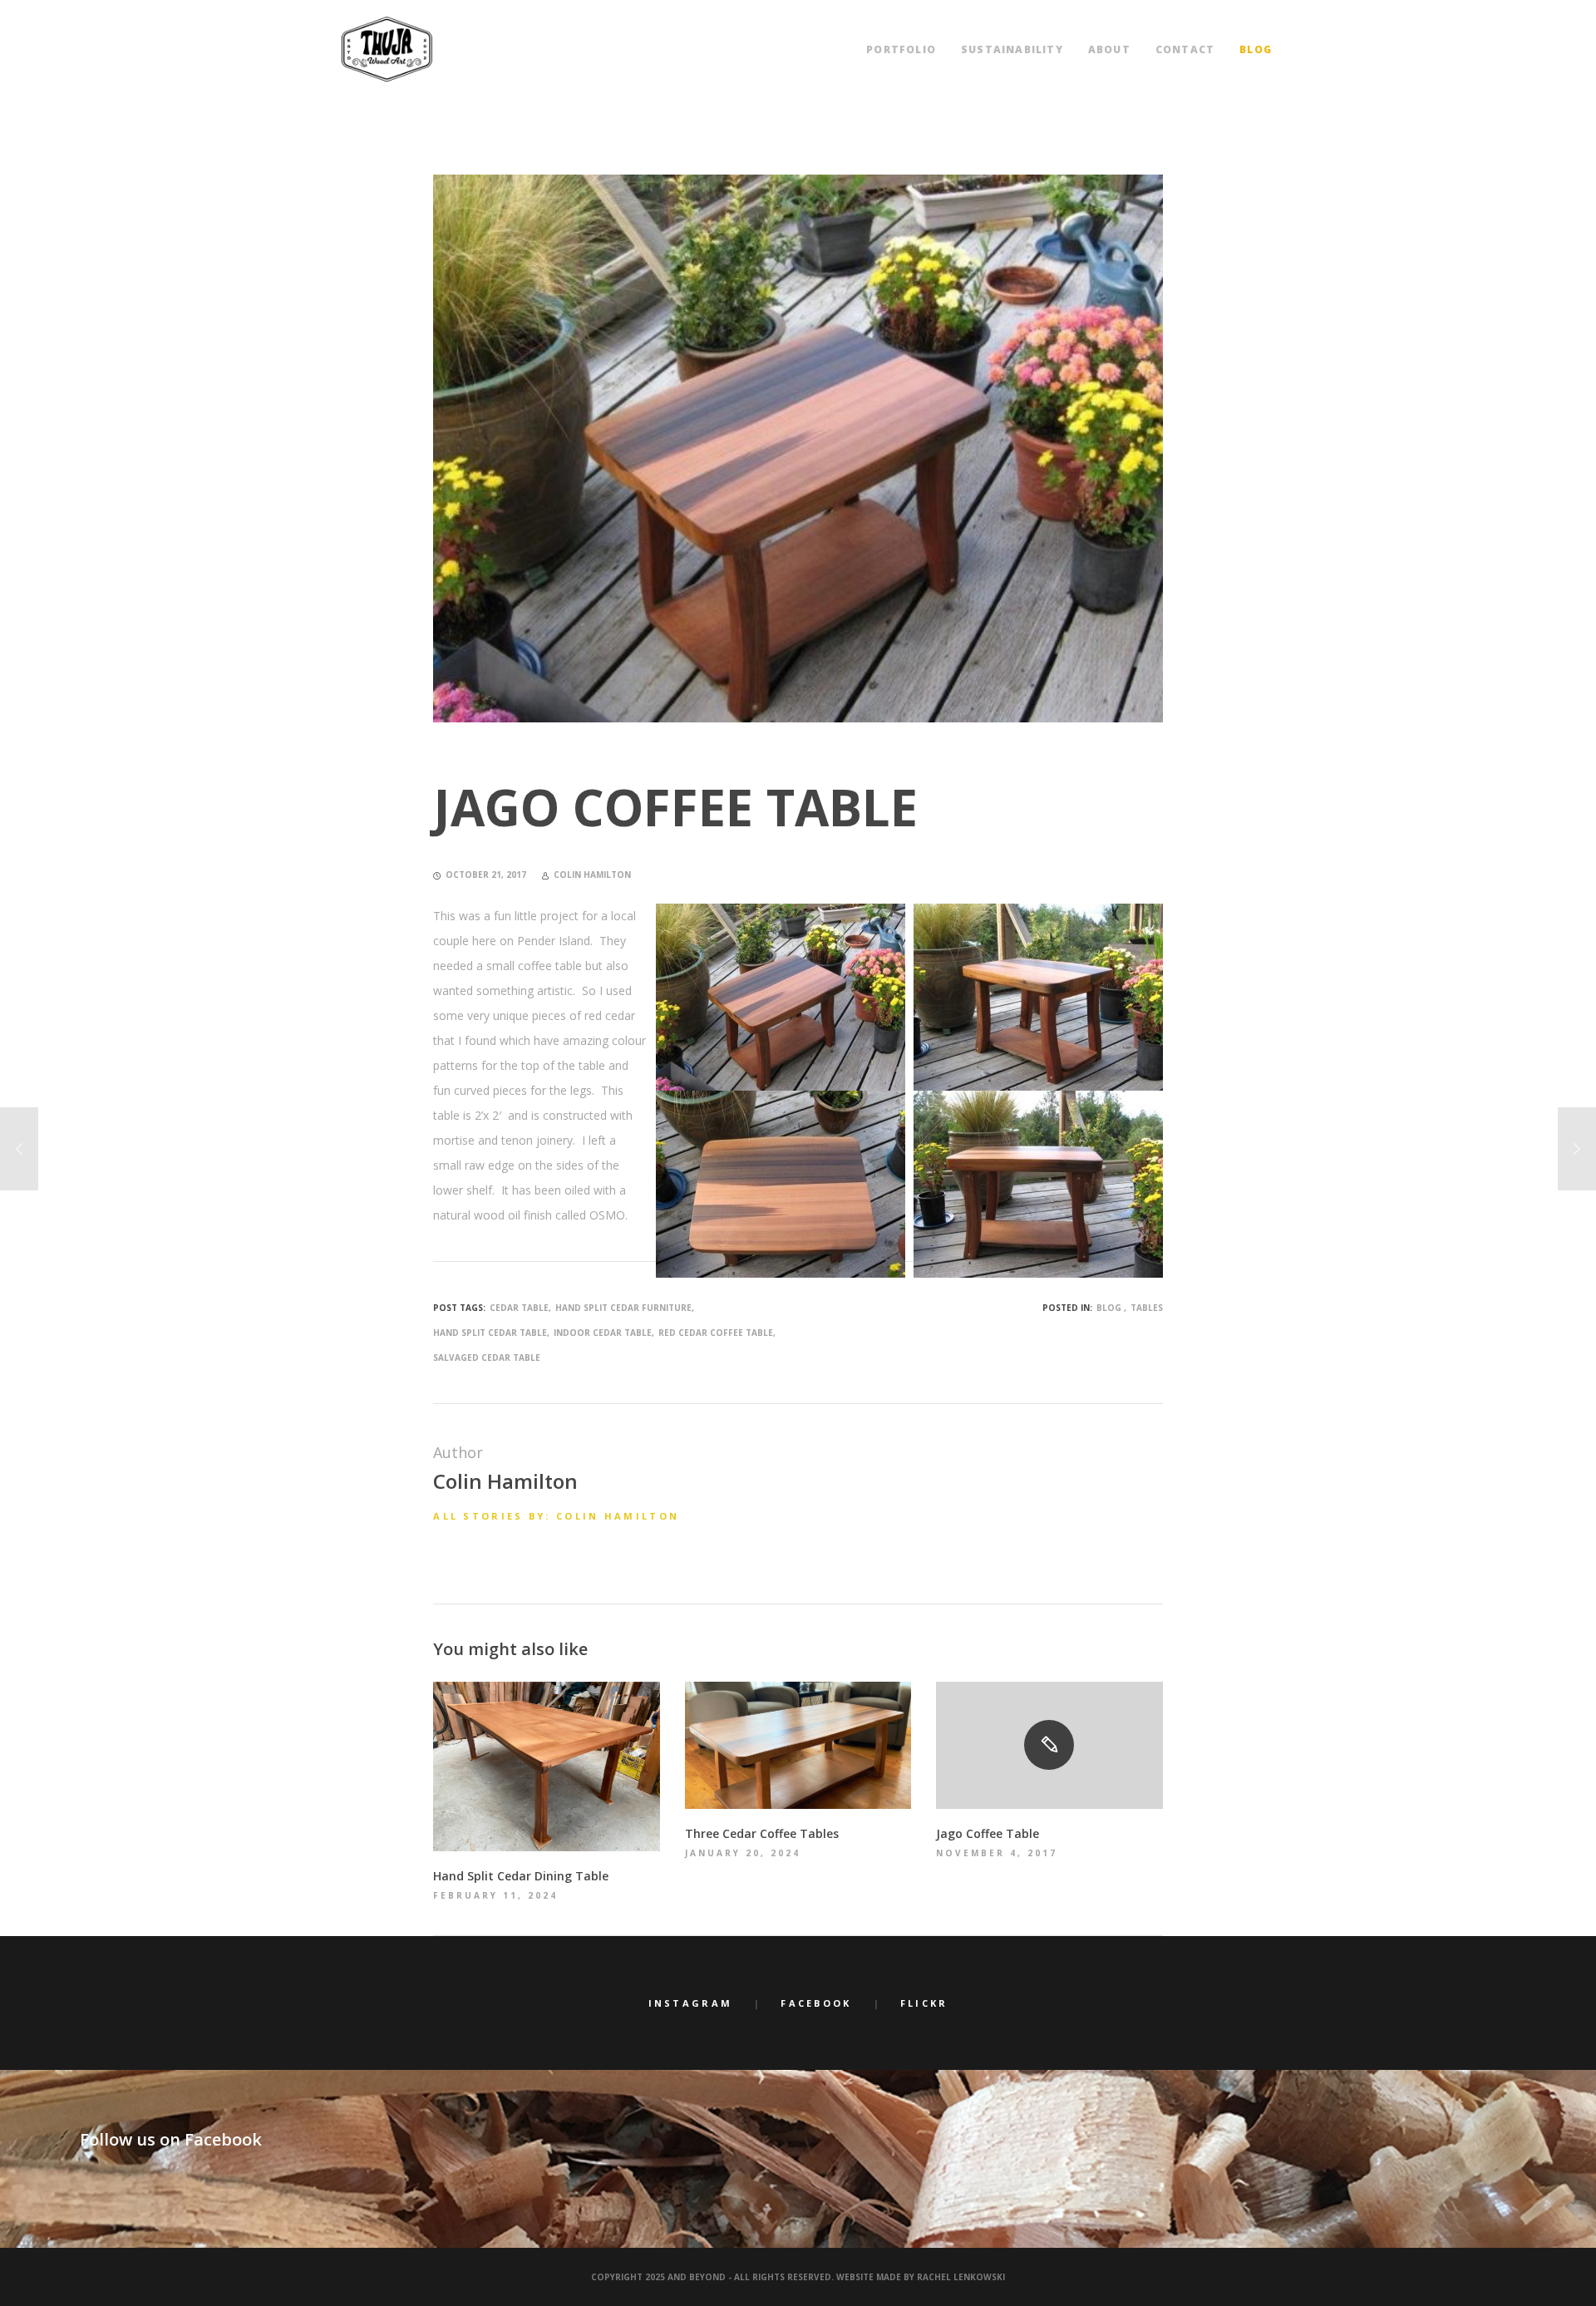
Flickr (924, 2003)
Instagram (691, 2003)
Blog (1109, 1308)
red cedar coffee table (716, 1333)
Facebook (816, 2003)
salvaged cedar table (487, 1357)
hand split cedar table (490, 1333)
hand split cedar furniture (623, 1308)
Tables (1147, 1308)
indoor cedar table (603, 1333)
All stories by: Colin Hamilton (556, 1516)
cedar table (519, 1308)
